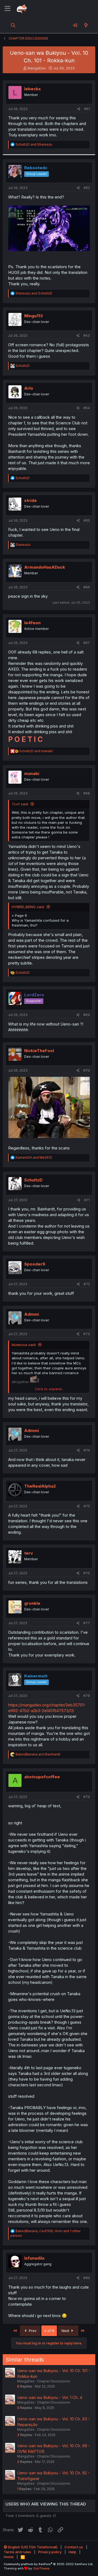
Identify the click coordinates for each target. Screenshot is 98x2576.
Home (9, 2557)
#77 (87, 1623)
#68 (87, 793)
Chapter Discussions (54, 2381)
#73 (87, 1334)
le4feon (32, 623)
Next (66, 2331)
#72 (87, 1284)
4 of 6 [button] (49, 2331)
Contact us (74, 2547)
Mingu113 (33, 316)
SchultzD (33, 1180)
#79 (87, 1797)
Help (72, 2552)
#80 (87, 2278)
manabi (32, 773)
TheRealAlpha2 (40, 1486)
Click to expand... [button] (49, 1389)
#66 (87, 587)
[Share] (79, 109)
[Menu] (7, 9)
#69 (87, 1015)
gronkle (32, 1603)
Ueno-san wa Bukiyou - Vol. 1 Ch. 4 (50, 2397)
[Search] (13, 25)
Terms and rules (17, 2552)
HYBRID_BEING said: (28, 907)
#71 (87, 1200)
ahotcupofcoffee (42, 1777)
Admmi (32, 1314)
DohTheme (42, 2568)
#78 (87, 1696)
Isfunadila (34, 2258)
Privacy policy (50, 2552)
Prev (32, 2331)
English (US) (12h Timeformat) (32, 2547)
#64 (87, 408)
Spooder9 (35, 1264)
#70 (87, 1070)
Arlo (29, 388)
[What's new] (86, 25)
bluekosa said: (24, 1345)
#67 (87, 643)
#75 (87, 1506)
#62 (87, 188)
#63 (87, 336)
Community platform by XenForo (49, 2564)
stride (30, 500)
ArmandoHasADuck (45, 567)
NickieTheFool (39, 1051)
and (34, 144)
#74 (87, 1450)
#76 (87, 1573)
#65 (87, 520)
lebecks (33, 89)
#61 (87, 109)
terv (29, 1553)
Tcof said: (20, 804)
